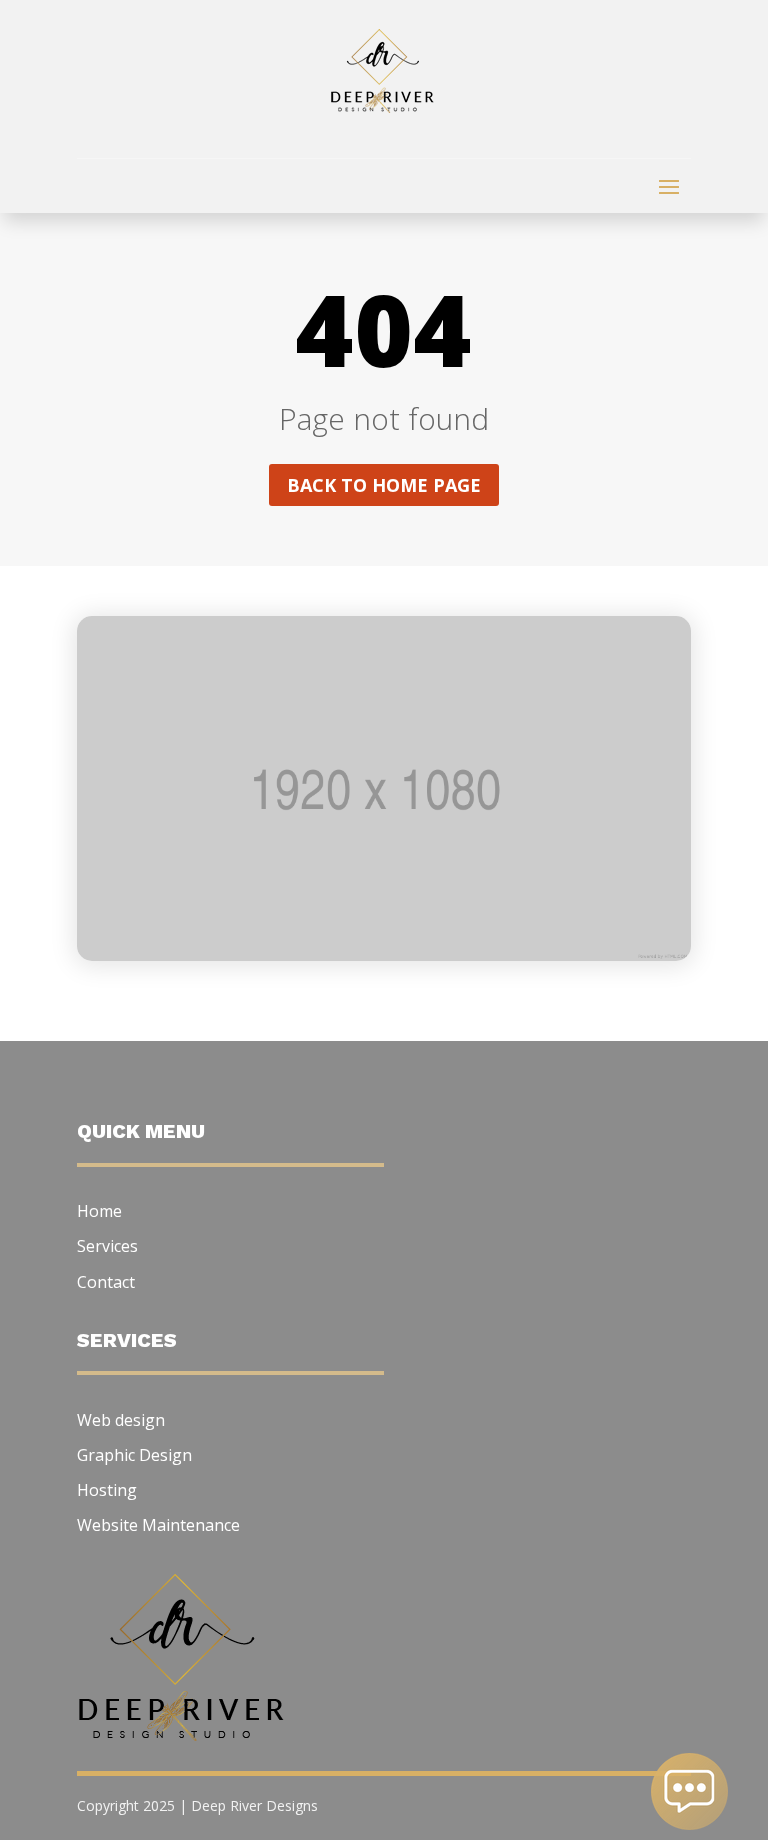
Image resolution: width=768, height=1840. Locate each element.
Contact (106, 1282)
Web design (121, 1420)
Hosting (107, 1490)
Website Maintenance (158, 1525)
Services (107, 1246)
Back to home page (384, 485)
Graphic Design (134, 1455)
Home (99, 1211)
